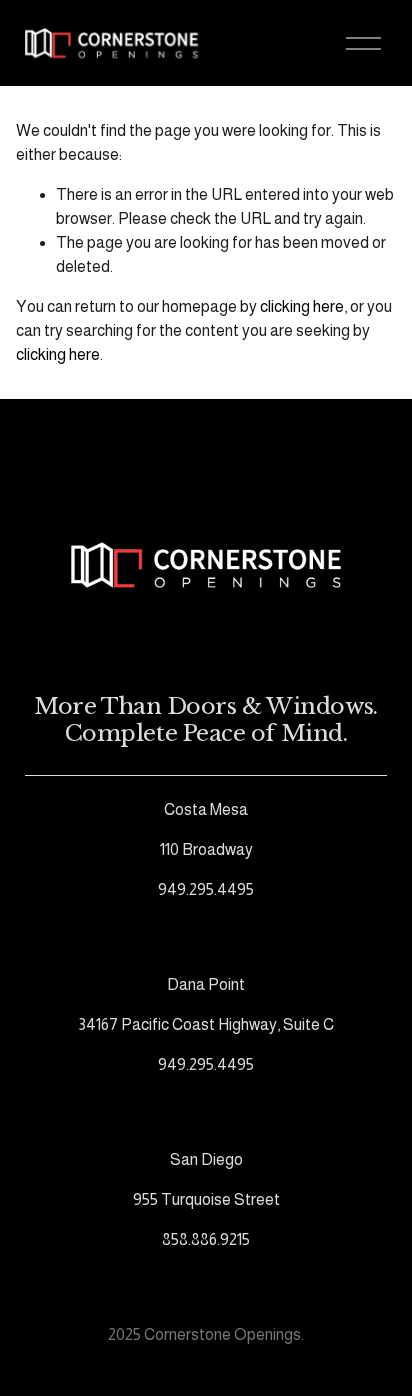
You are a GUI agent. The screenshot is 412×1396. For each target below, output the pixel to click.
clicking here (302, 306)
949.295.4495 (206, 889)
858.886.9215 (206, 1239)
